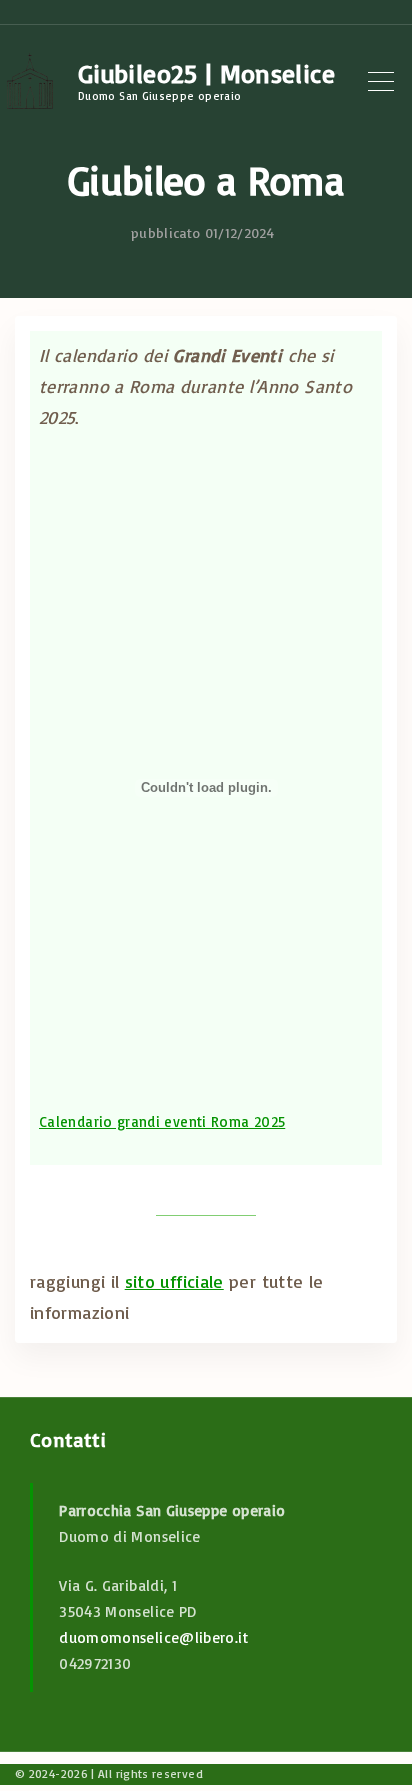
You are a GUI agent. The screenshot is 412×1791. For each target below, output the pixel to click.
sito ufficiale (174, 1281)
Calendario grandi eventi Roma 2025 (162, 1121)
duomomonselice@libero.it (153, 1637)
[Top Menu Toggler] (381, 81)
